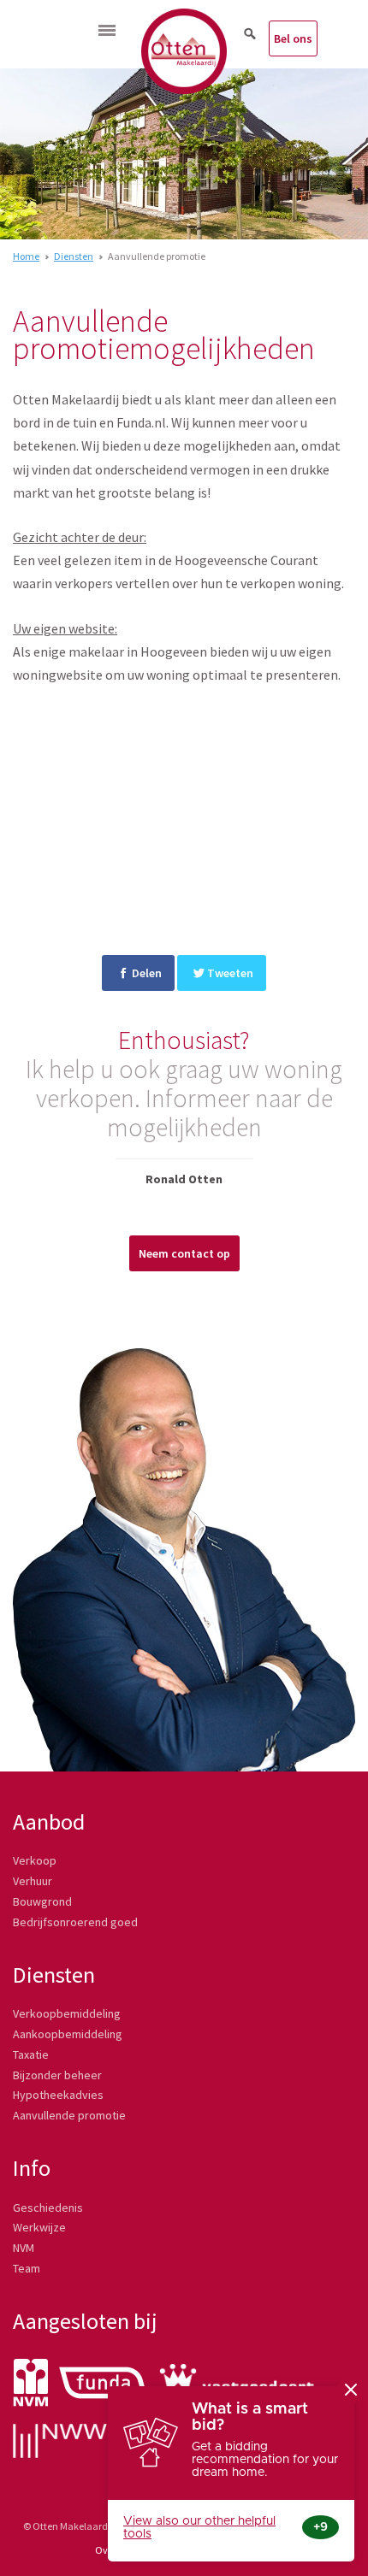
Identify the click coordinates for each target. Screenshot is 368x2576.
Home (26, 256)
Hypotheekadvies (58, 2095)
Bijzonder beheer (57, 2075)
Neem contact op (184, 1253)
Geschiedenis (48, 2208)
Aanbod (49, 1821)
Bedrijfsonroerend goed (75, 1922)
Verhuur (33, 1881)
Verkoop (35, 1860)
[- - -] (107, 30)
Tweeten (230, 973)
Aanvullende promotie (69, 2115)
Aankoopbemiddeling (68, 2034)
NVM (24, 2248)
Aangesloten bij (85, 2321)
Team (27, 2268)
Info (32, 2168)
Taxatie (31, 2054)
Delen (147, 973)
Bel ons (293, 38)
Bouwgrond (42, 1901)
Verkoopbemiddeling (67, 2013)
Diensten (74, 256)
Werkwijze (39, 2227)
